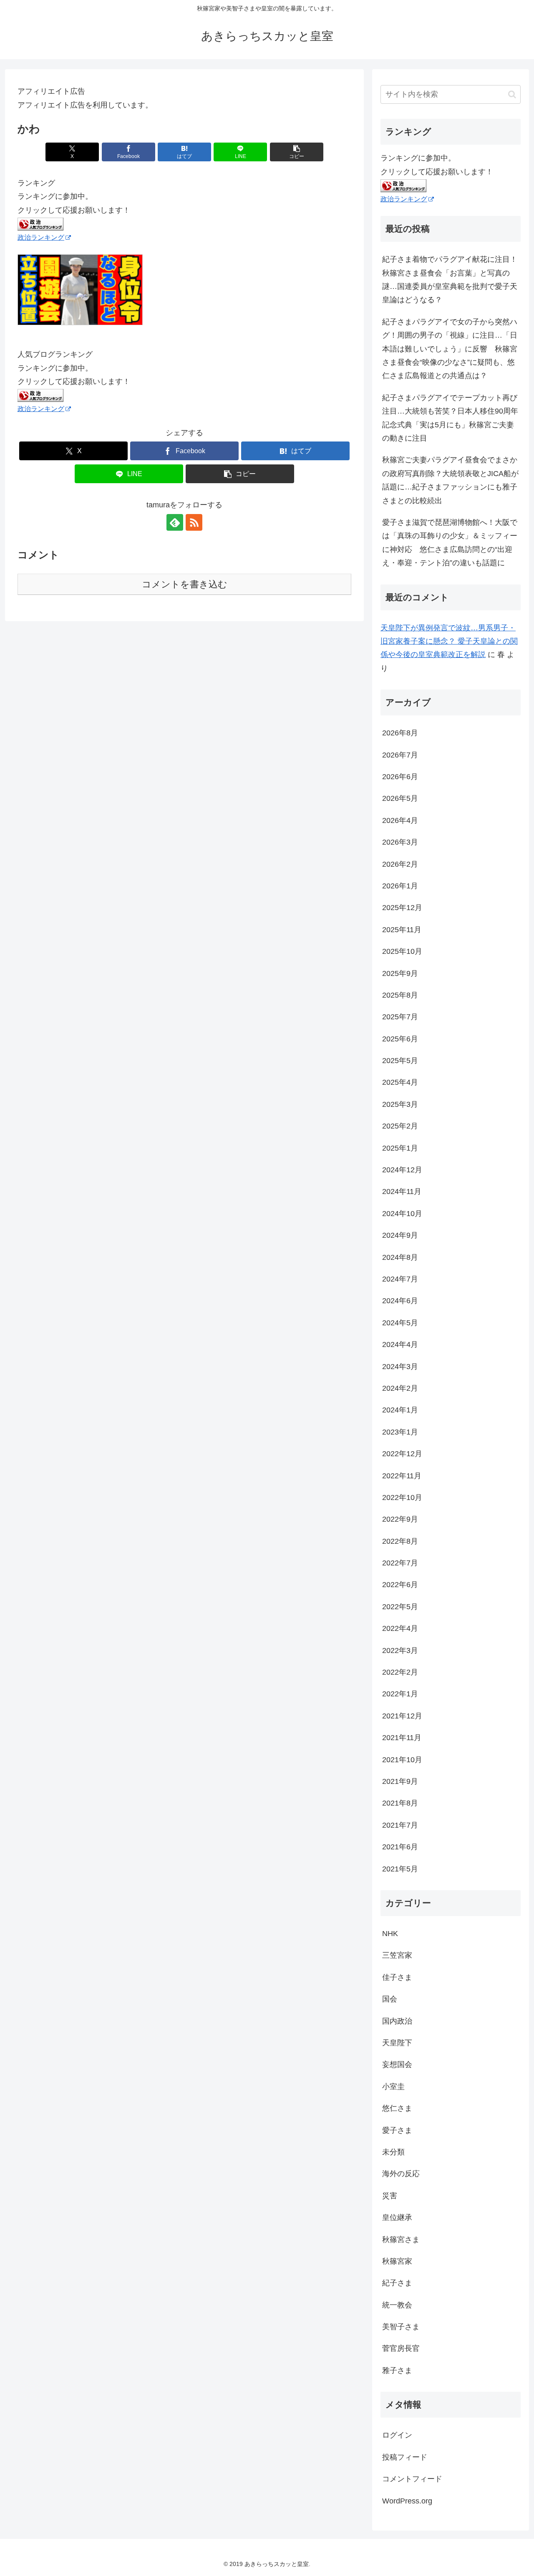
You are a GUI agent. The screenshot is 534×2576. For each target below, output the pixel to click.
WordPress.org (407, 2501)
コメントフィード (412, 2479)
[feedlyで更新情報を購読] (175, 522)
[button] (297, 152)
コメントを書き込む (185, 584)
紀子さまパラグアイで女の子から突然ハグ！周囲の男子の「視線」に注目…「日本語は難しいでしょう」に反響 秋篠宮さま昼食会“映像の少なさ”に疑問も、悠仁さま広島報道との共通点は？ (450, 349)
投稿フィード (405, 2457)
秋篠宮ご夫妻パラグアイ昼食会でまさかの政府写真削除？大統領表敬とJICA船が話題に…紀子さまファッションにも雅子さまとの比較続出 (450, 480)
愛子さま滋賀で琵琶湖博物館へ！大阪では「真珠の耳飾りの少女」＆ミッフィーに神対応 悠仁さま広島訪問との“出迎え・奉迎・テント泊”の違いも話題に (450, 543)
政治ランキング (41, 237)
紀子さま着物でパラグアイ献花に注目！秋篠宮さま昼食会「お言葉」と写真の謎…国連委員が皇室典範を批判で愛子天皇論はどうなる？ (450, 280)
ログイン (397, 2435)
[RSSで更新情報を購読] (194, 522)
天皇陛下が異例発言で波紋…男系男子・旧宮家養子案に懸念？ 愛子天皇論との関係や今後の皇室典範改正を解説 (449, 641)
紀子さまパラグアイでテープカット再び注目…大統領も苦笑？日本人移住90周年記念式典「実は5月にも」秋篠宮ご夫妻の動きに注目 (450, 418)
